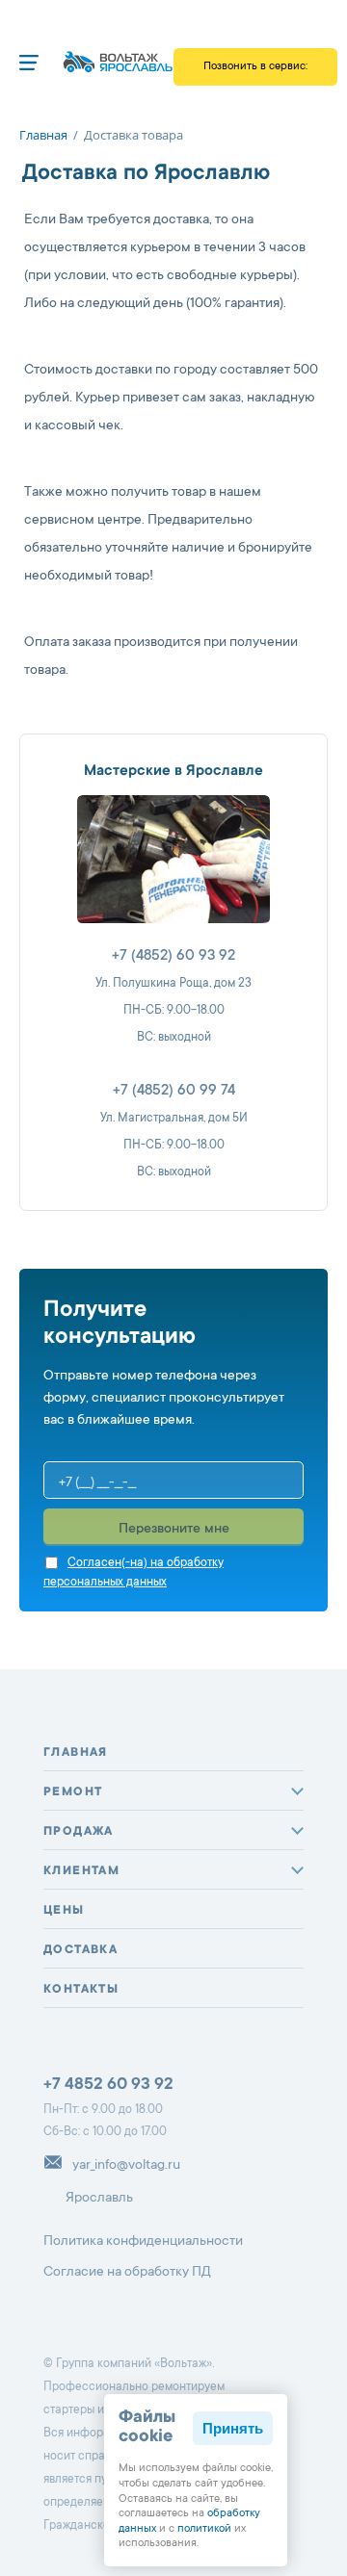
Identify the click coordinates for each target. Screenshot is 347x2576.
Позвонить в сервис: (256, 73)
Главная (76, 1753)
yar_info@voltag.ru (126, 2166)
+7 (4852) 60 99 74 (174, 1091)
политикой (204, 2529)
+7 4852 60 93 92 (108, 2086)
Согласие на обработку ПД (127, 2273)
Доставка (80, 1950)
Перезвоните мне (174, 1530)
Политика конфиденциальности (143, 2242)
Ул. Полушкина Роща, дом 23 (173, 984)
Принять (233, 2428)
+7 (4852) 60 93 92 (173, 956)
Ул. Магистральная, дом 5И (174, 1119)
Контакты (81, 1990)
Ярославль (99, 2198)
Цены (64, 1911)
